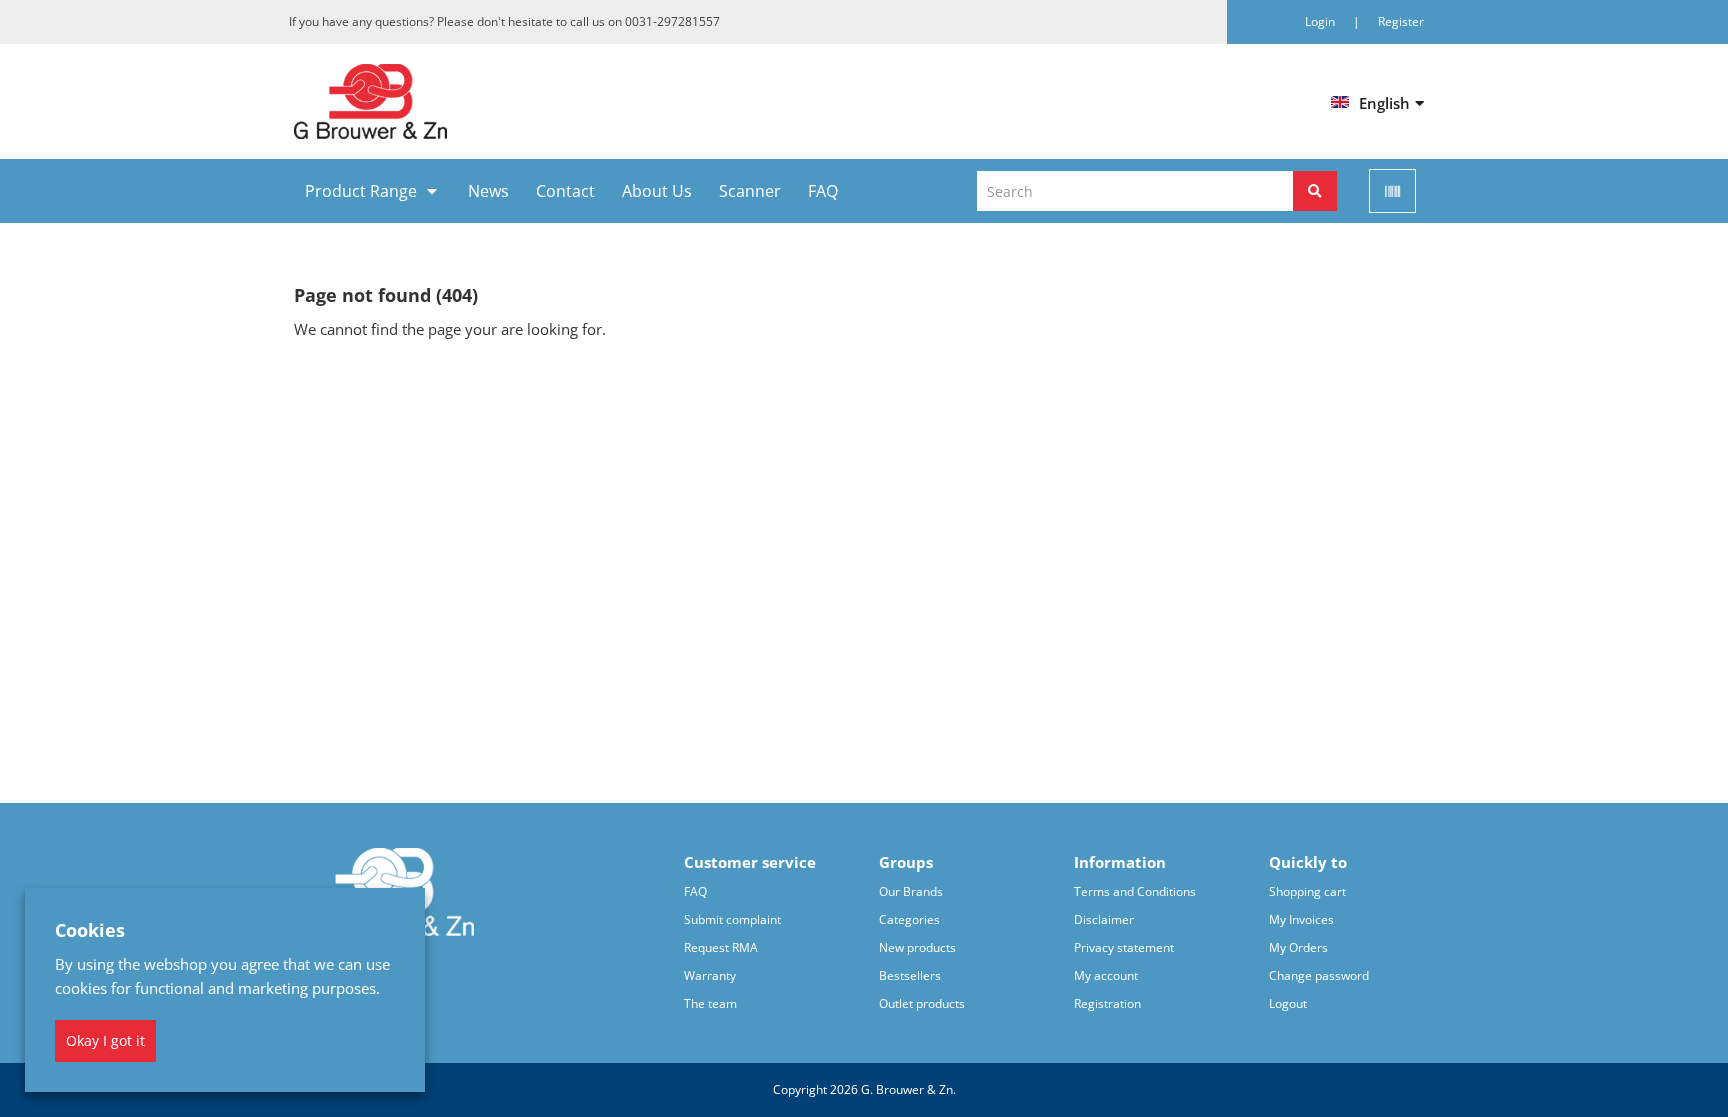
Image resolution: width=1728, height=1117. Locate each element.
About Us (657, 191)
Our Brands (911, 891)
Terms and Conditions (1135, 891)
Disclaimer (1104, 919)
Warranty (710, 975)
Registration (1107, 1003)
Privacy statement (1124, 947)
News (488, 191)
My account (1106, 975)
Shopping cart (1307, 891)
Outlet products (922, 1003)
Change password (1319, 975)
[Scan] (1392, 191)
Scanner (750, 191)
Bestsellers (910, 975)
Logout (1288, 1003)
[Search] (1315, 191)
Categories (909, 919)
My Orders (1298, 947)
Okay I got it (105, 1040)
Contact (565, 191)
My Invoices (1301, 919)
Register (1401, 21)
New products (917, 947)
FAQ (823, 191)
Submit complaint (732, 919)
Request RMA (721, 947)
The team (710, 1003)
